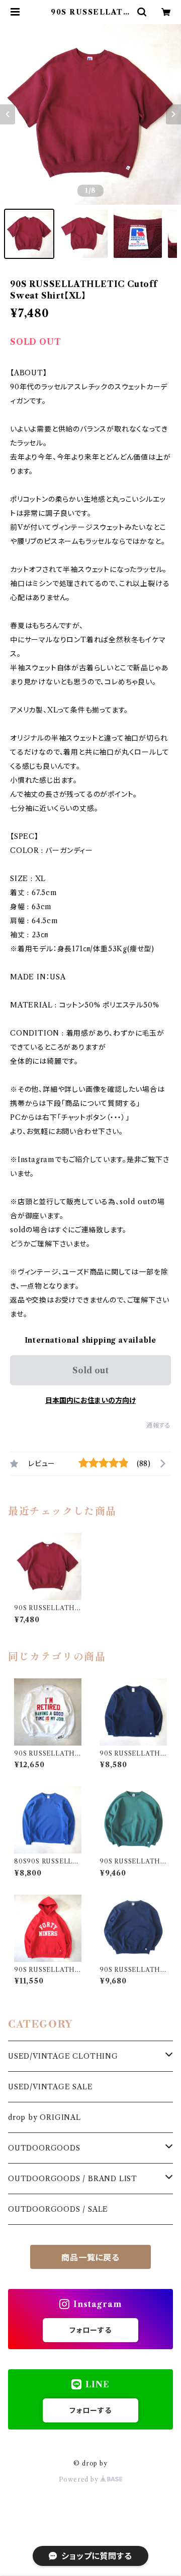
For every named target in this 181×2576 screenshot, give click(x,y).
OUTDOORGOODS (44, 2148)
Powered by (80, 2479)
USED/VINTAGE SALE (51, 2087)
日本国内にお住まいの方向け (90, 1400)
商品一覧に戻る (90, 2257)
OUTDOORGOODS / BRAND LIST (73, 2179)
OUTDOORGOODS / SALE (58, 2209)
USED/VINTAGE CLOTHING (63, 2056)
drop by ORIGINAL (44, 2117)
